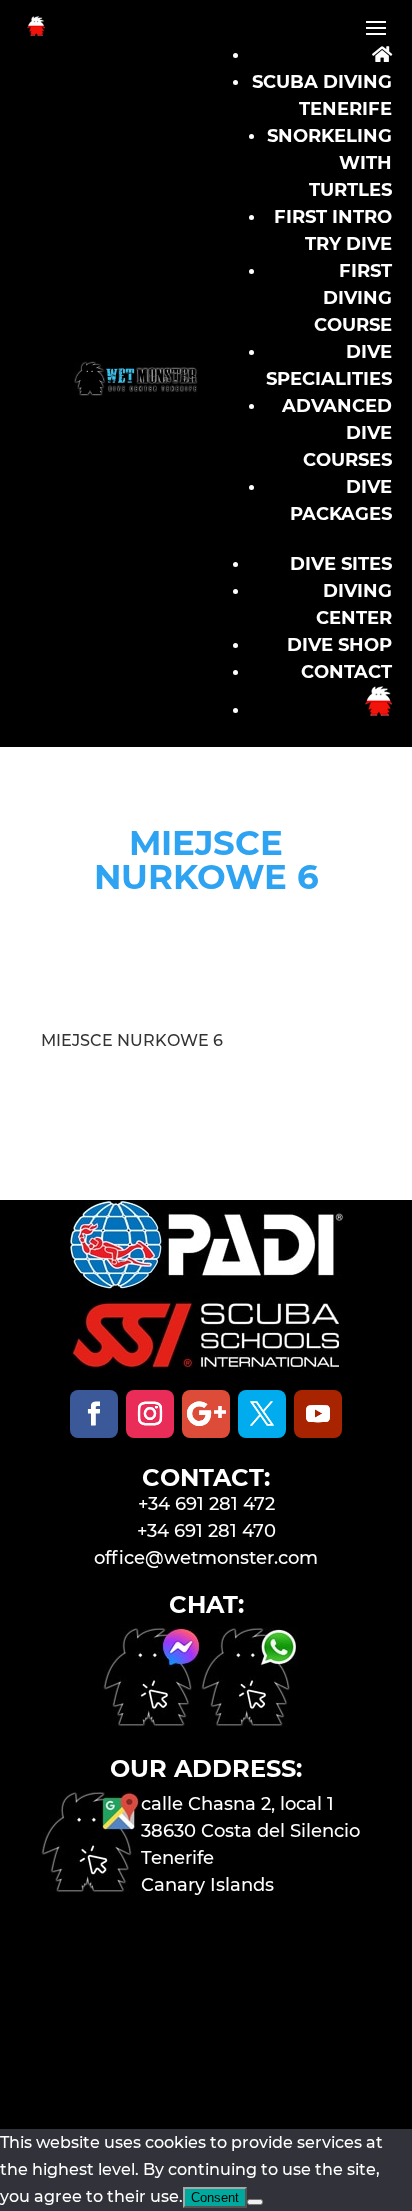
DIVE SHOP (339, 645)
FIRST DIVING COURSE (353, 298)
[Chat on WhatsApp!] (250, 1721)
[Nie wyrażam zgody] (255, 2202)
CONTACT (346, 672)
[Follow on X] (262, 1414)
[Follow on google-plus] (206, 1414)
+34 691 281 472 (206, 1504)
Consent (215, 2197)
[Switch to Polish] (378, 710)
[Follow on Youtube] (318, 1414)
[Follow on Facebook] (94, 1414)
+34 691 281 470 (206, 1531)
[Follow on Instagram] (150, 1414)
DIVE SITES (341, 564)
